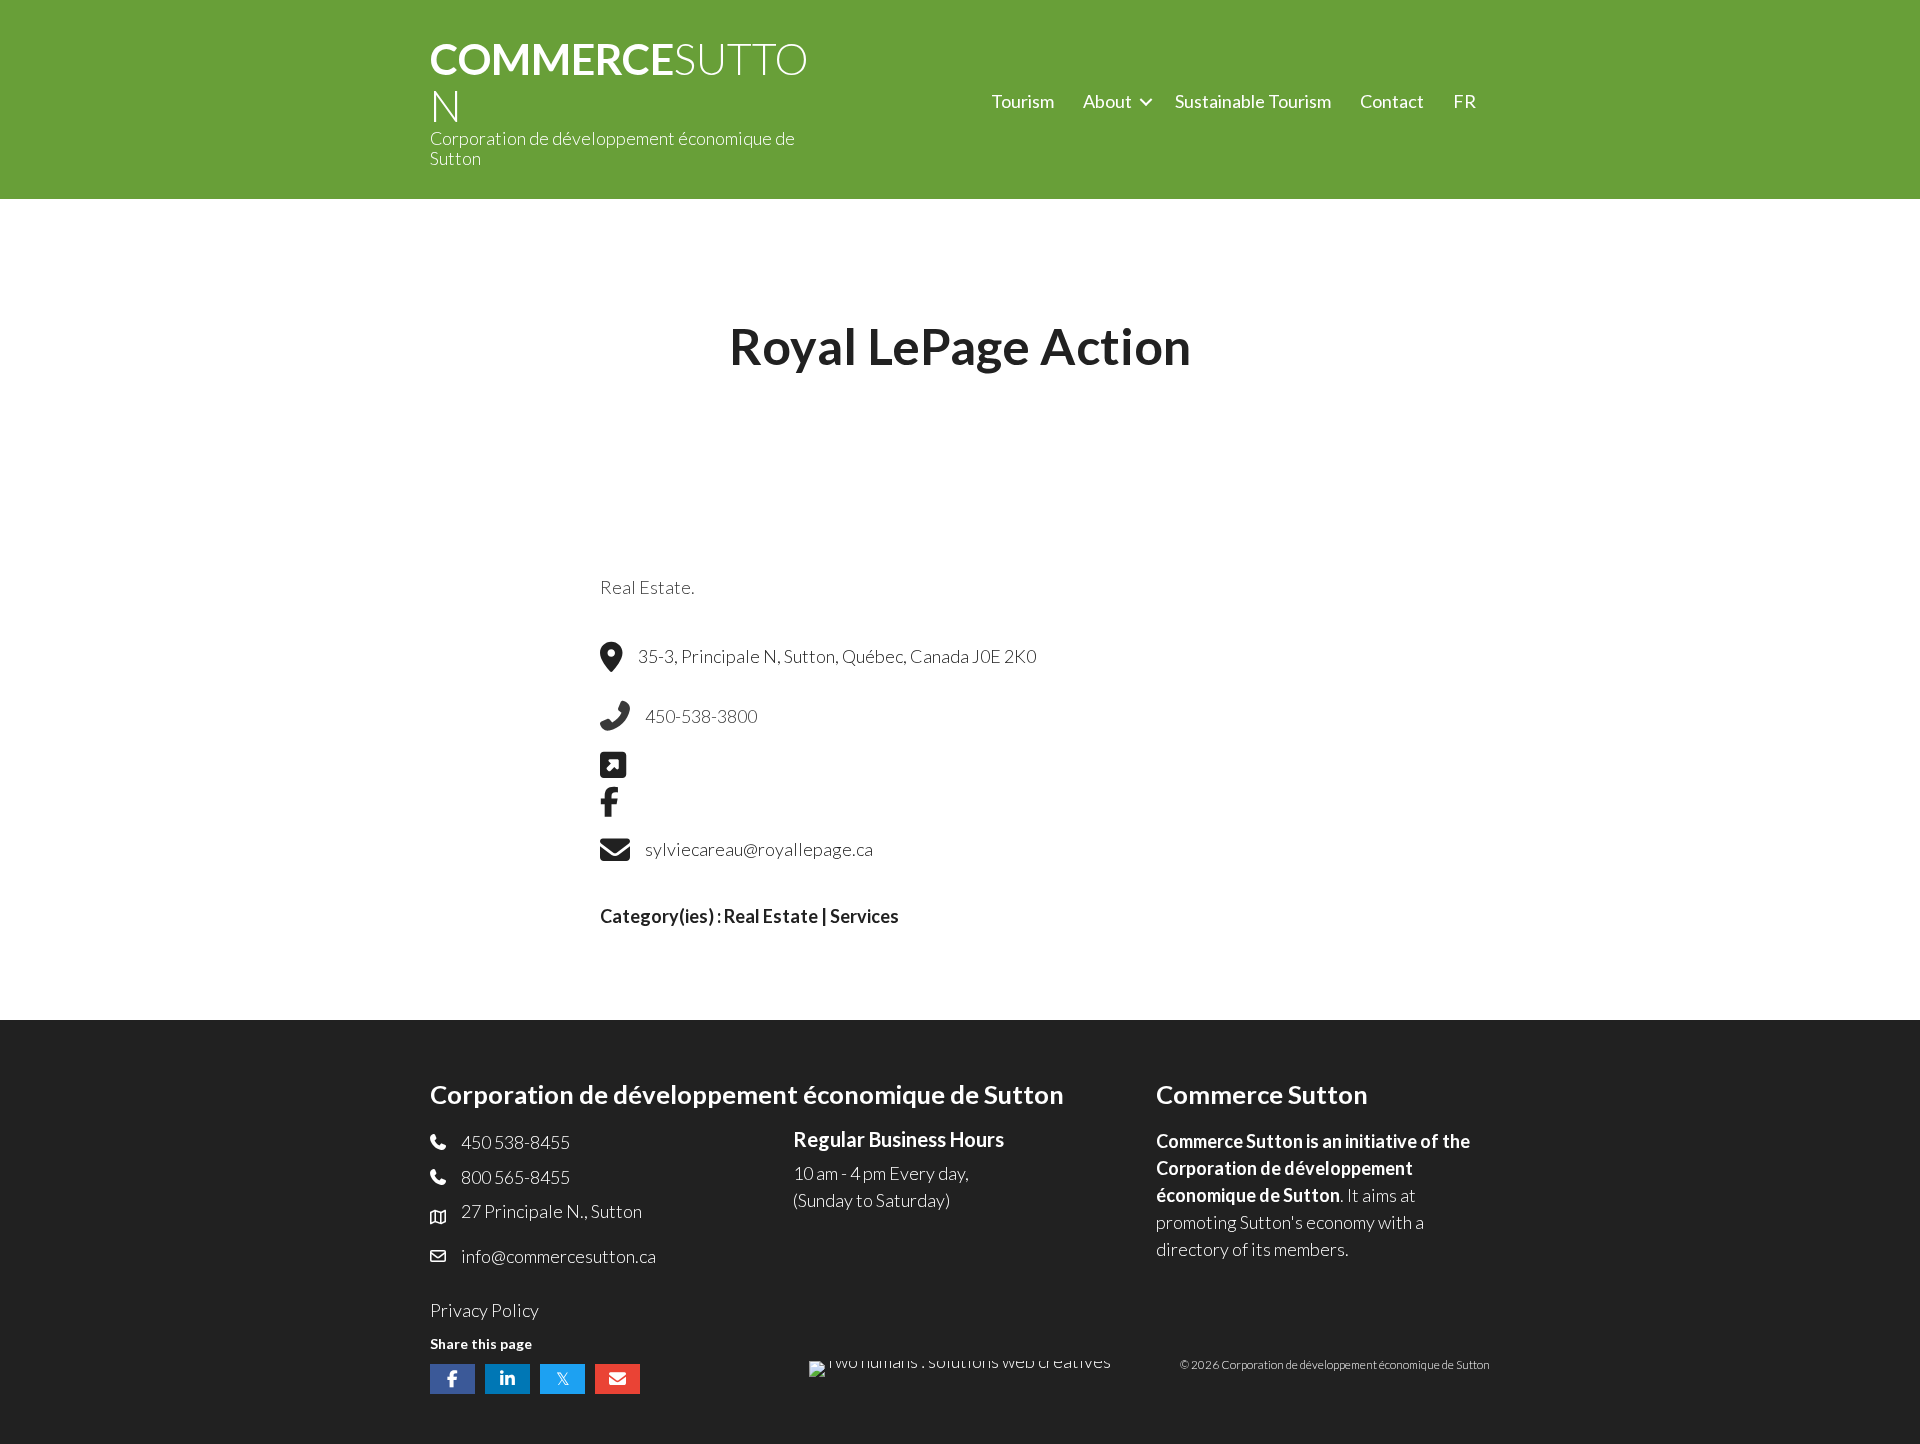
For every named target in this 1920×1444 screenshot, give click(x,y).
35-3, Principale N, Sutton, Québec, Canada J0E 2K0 (837, 656)
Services (864, 916)
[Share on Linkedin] (507, 1379)
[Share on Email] (617, 1379)
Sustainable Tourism (1253, 101)
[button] (1146, 101)
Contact (1392, 101)
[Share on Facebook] (452, 1379)
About (1107, 101)
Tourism (1022, 101)
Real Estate (771, 916)
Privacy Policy (484, 1310)
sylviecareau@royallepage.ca (759, 849)
